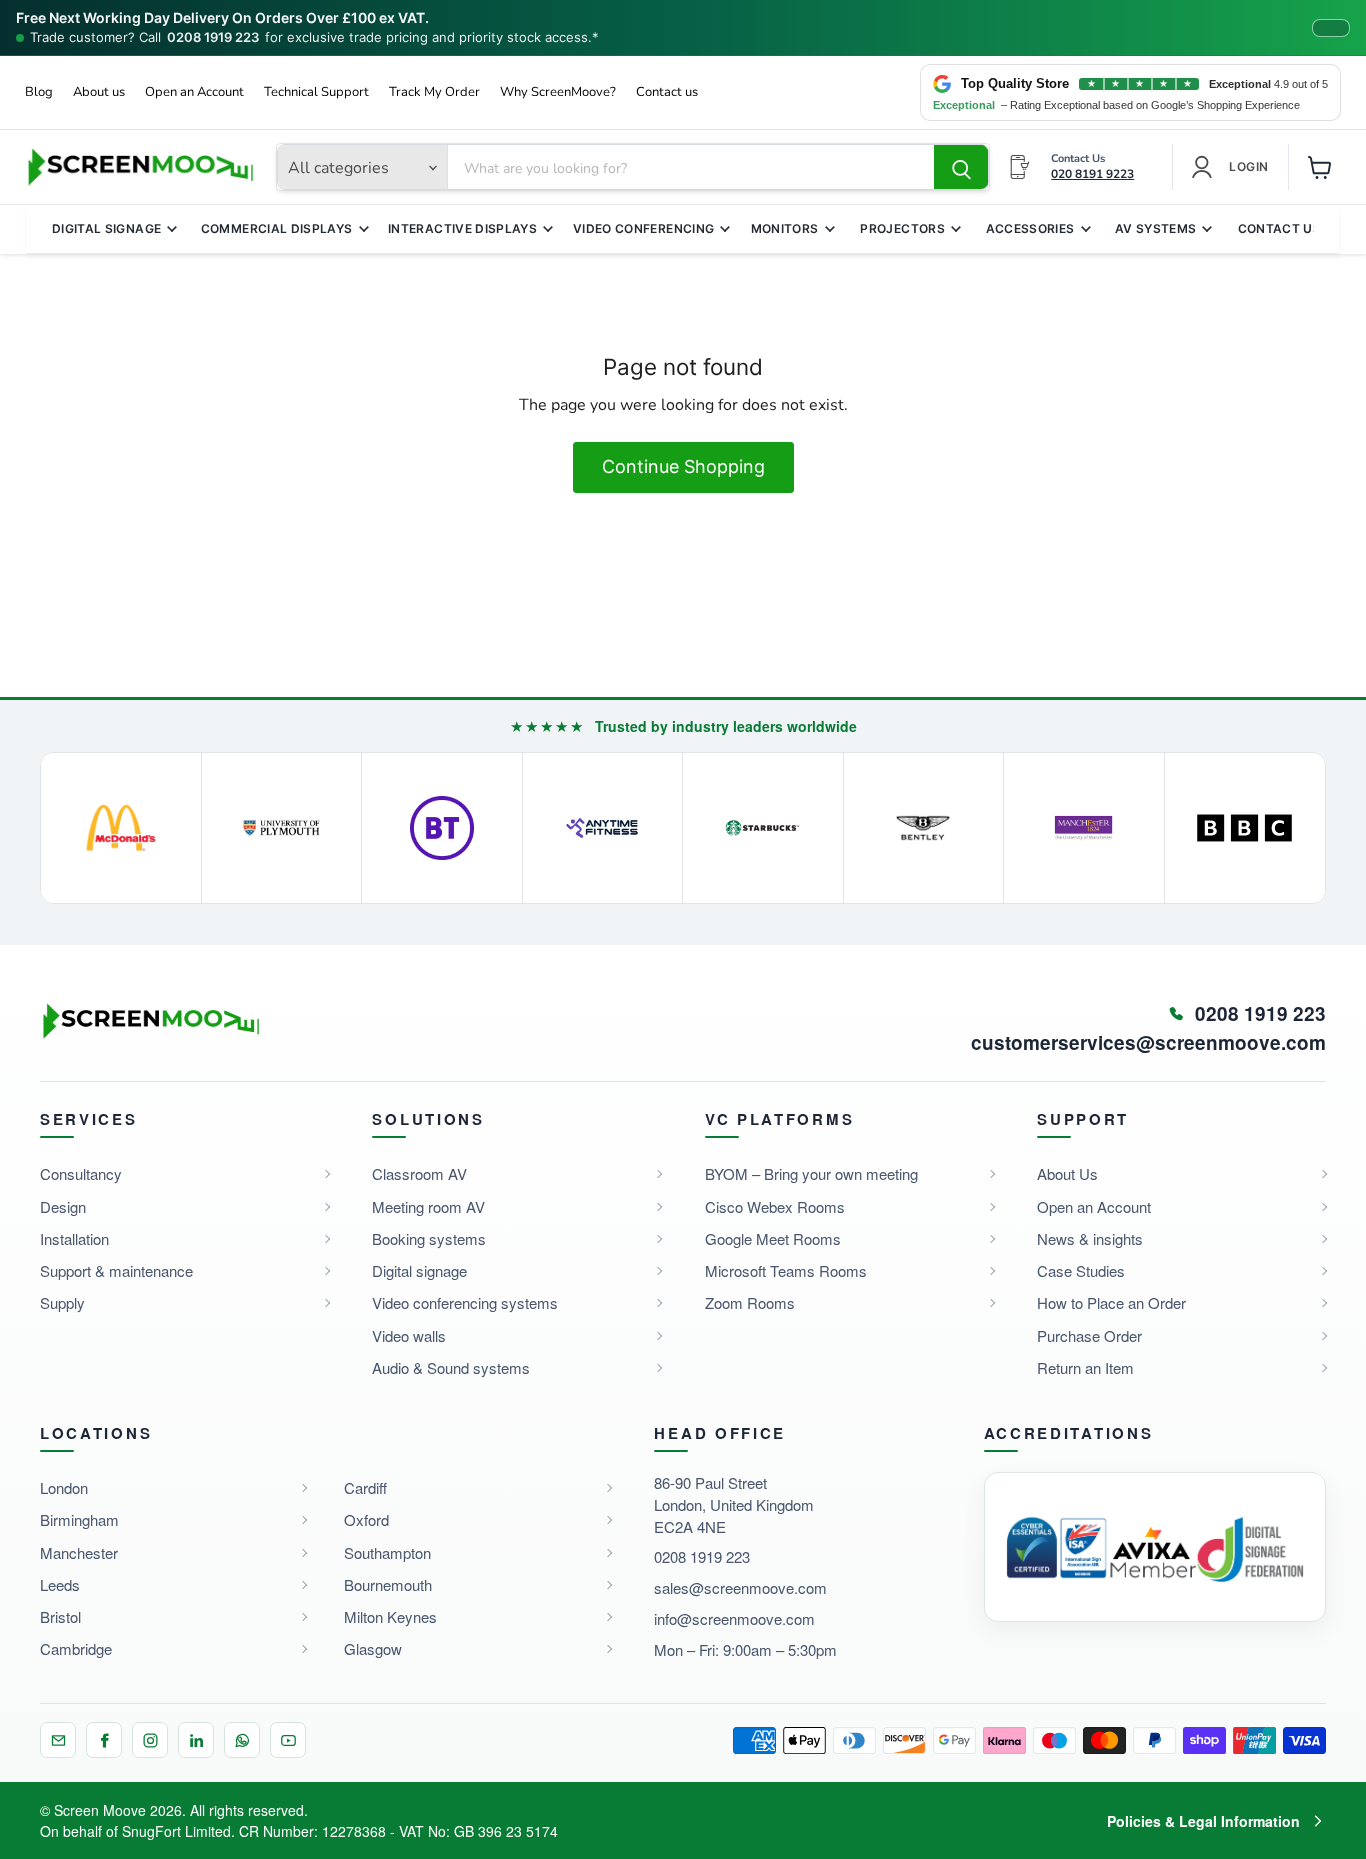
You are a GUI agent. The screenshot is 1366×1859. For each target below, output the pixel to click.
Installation (74, 1238)
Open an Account (194, 92)
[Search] (961, 168)
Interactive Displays (462, 228)
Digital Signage (106, 228)
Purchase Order (1089, 1335)
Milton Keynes (390, 1616)
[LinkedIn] (196, 1740)
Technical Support (316, 92)
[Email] (58, 1740)
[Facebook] (104, 1740)
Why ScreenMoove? (558, 92)
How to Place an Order (1111, 1302)
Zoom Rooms (750, 1302)
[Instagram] (150, 1740)
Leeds (60, 1584)
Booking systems (429, 1238)
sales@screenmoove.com (740, 1587)
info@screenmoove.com (734, 1618)
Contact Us (1280, 228)
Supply (62, 1302)
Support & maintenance (116, 1270)
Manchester (79, 1552)
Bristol (60, 1616)
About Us (1067, 1173)
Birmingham (79, 1519)
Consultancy (81, 1173)
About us (99, 92)
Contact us (667, 92)
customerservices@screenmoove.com (1148, 1043)
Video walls (409, 1335)
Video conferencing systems (465, 1302)
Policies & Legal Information (1203, 1821)
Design (63, 1206)
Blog (39, 92)
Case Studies (1081, 1270)
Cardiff (365, 1487)
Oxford (366, 1519)
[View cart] (1320, 167)
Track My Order (434, 92)
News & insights (1090, 1238)
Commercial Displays (277, 228)
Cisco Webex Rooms (775, 1206)
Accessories (1030, 228)
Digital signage (419, 1270)
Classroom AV (419, 1173)
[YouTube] (288, 1740)
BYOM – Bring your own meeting (811, 1173)
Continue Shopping (683, 466)
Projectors (902, 228)
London (64, 1487)
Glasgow (373, 1648)
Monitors (785, 228)
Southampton (387, 1552)
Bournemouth (388, 1584)
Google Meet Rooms (773, 1238)
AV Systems (1156, 228)
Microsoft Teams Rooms (786, 1270)
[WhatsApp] (242, 1740)
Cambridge (76, 1648)
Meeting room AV (428, 1206)
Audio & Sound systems (451, 1367)
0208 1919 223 (213, 37)
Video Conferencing (643, 228)
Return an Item (1085, 1367)
